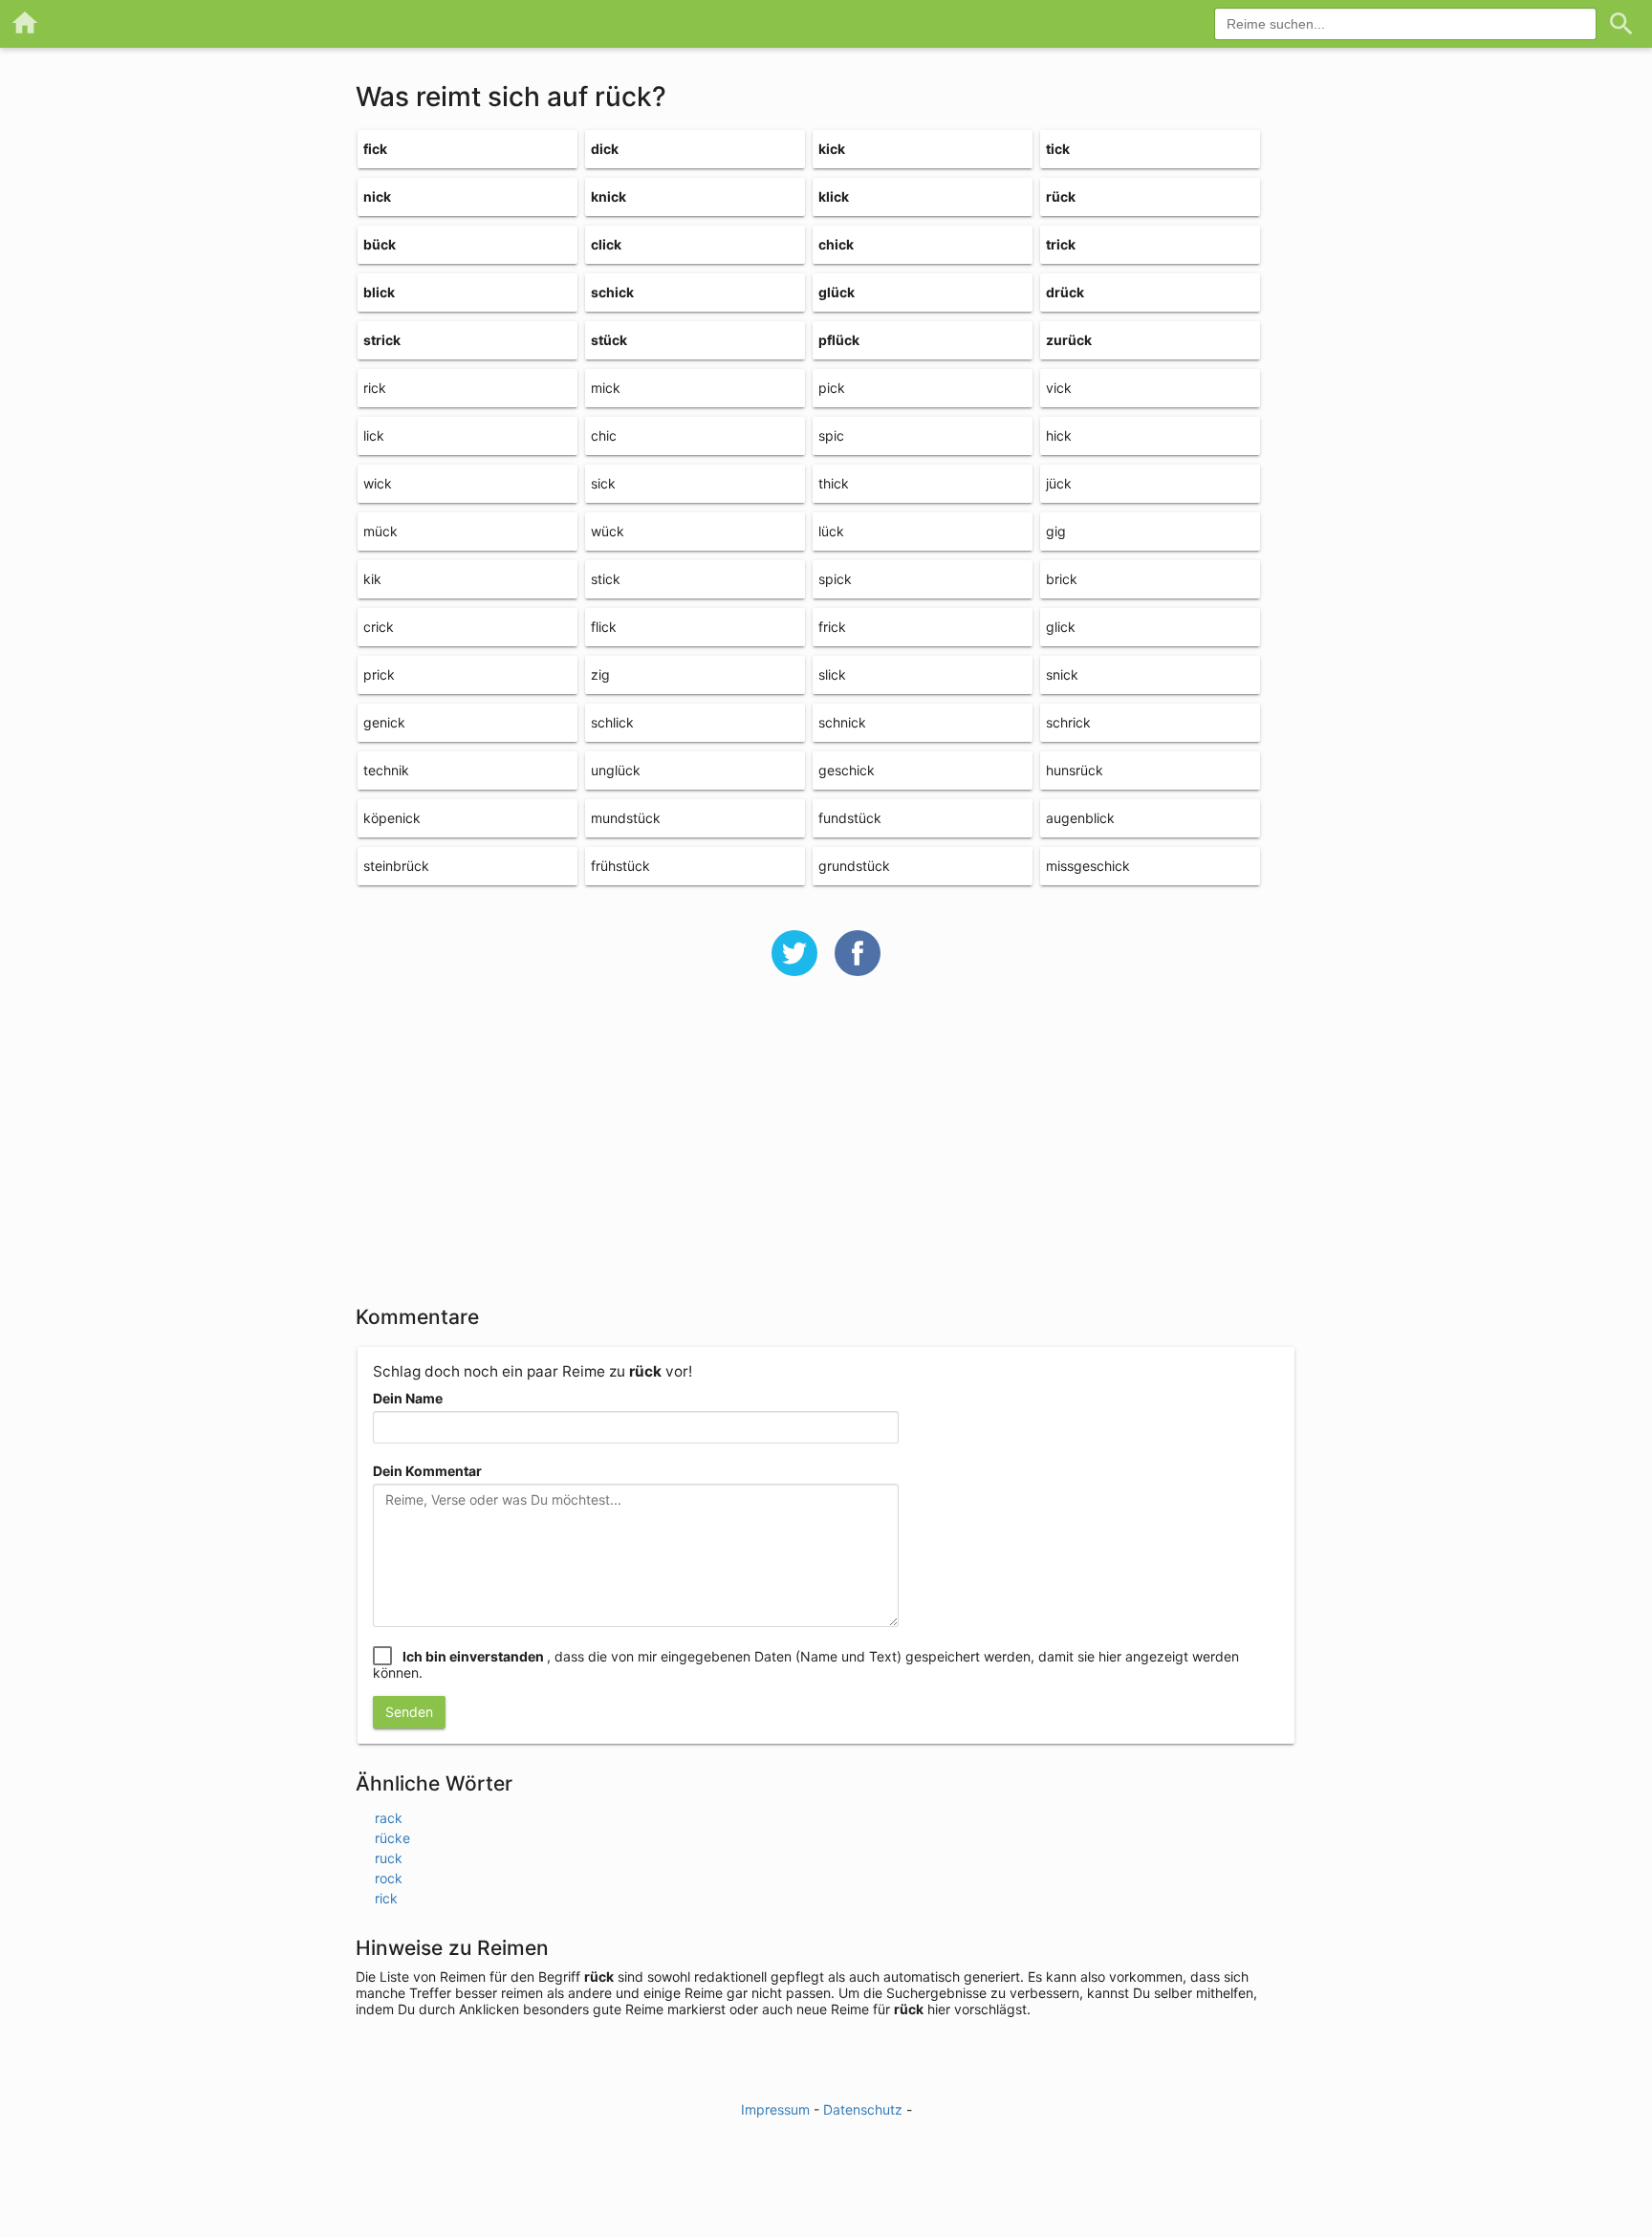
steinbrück (396, 866)
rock (389, 1878)
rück (1061, 196)
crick (379, 627)
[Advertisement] (826, 1153)
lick (374, 435)
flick (604, 627)
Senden (409, 1712)
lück (831, 531)
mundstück (626, 818)
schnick (842, 722)
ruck (389, 1858)
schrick (1068, 722)
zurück (1069, 340)
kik (372, 579)
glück (837, 292)
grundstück (854, 866)
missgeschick (1088, 866)
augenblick (1080, 818)
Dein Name (408, 1398)
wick (378, 483)
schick (612, 292)
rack (389, 1818)
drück (1065, 292)
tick (1058, 149)
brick (1062, 579)
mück (380, 531)
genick (384, 722)
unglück (616, 770)
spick (835, 579)
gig (1056, 531)
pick (832, 388)
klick (834, 196)
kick (832, 149)
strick (382, 340)
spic (831, 435)
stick (606, 579)
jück (1059, 483)
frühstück (620, 866)
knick (609, 196)
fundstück (850, 818)
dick (605, 149)
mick (606, 388)
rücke (392, 1838)
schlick (612, 722)
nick (377, 196)
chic (604, 435)
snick (1062, 674)
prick (379, 674)
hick (1059, 435)
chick (836, 244)
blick (379, 292)
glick (1061, 627)
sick (603, 483)
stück (609, 340)
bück (380, 244)
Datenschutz (863, 2109)
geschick (847, 770)
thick (834, 483)
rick (375, 388)
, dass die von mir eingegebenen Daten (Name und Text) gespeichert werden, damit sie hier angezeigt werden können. (806, 1664)
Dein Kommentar (427, 1471)
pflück (839, 340)
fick (375, 149)
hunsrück (1075, 770)
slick (832, 674)
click (606, 244)
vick (1059, 388)
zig (600, 674)
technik (386, 770)
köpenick (392, 818)
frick (832, 627)
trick (1061, 244)
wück (608, 531)
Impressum (775, 2109)
